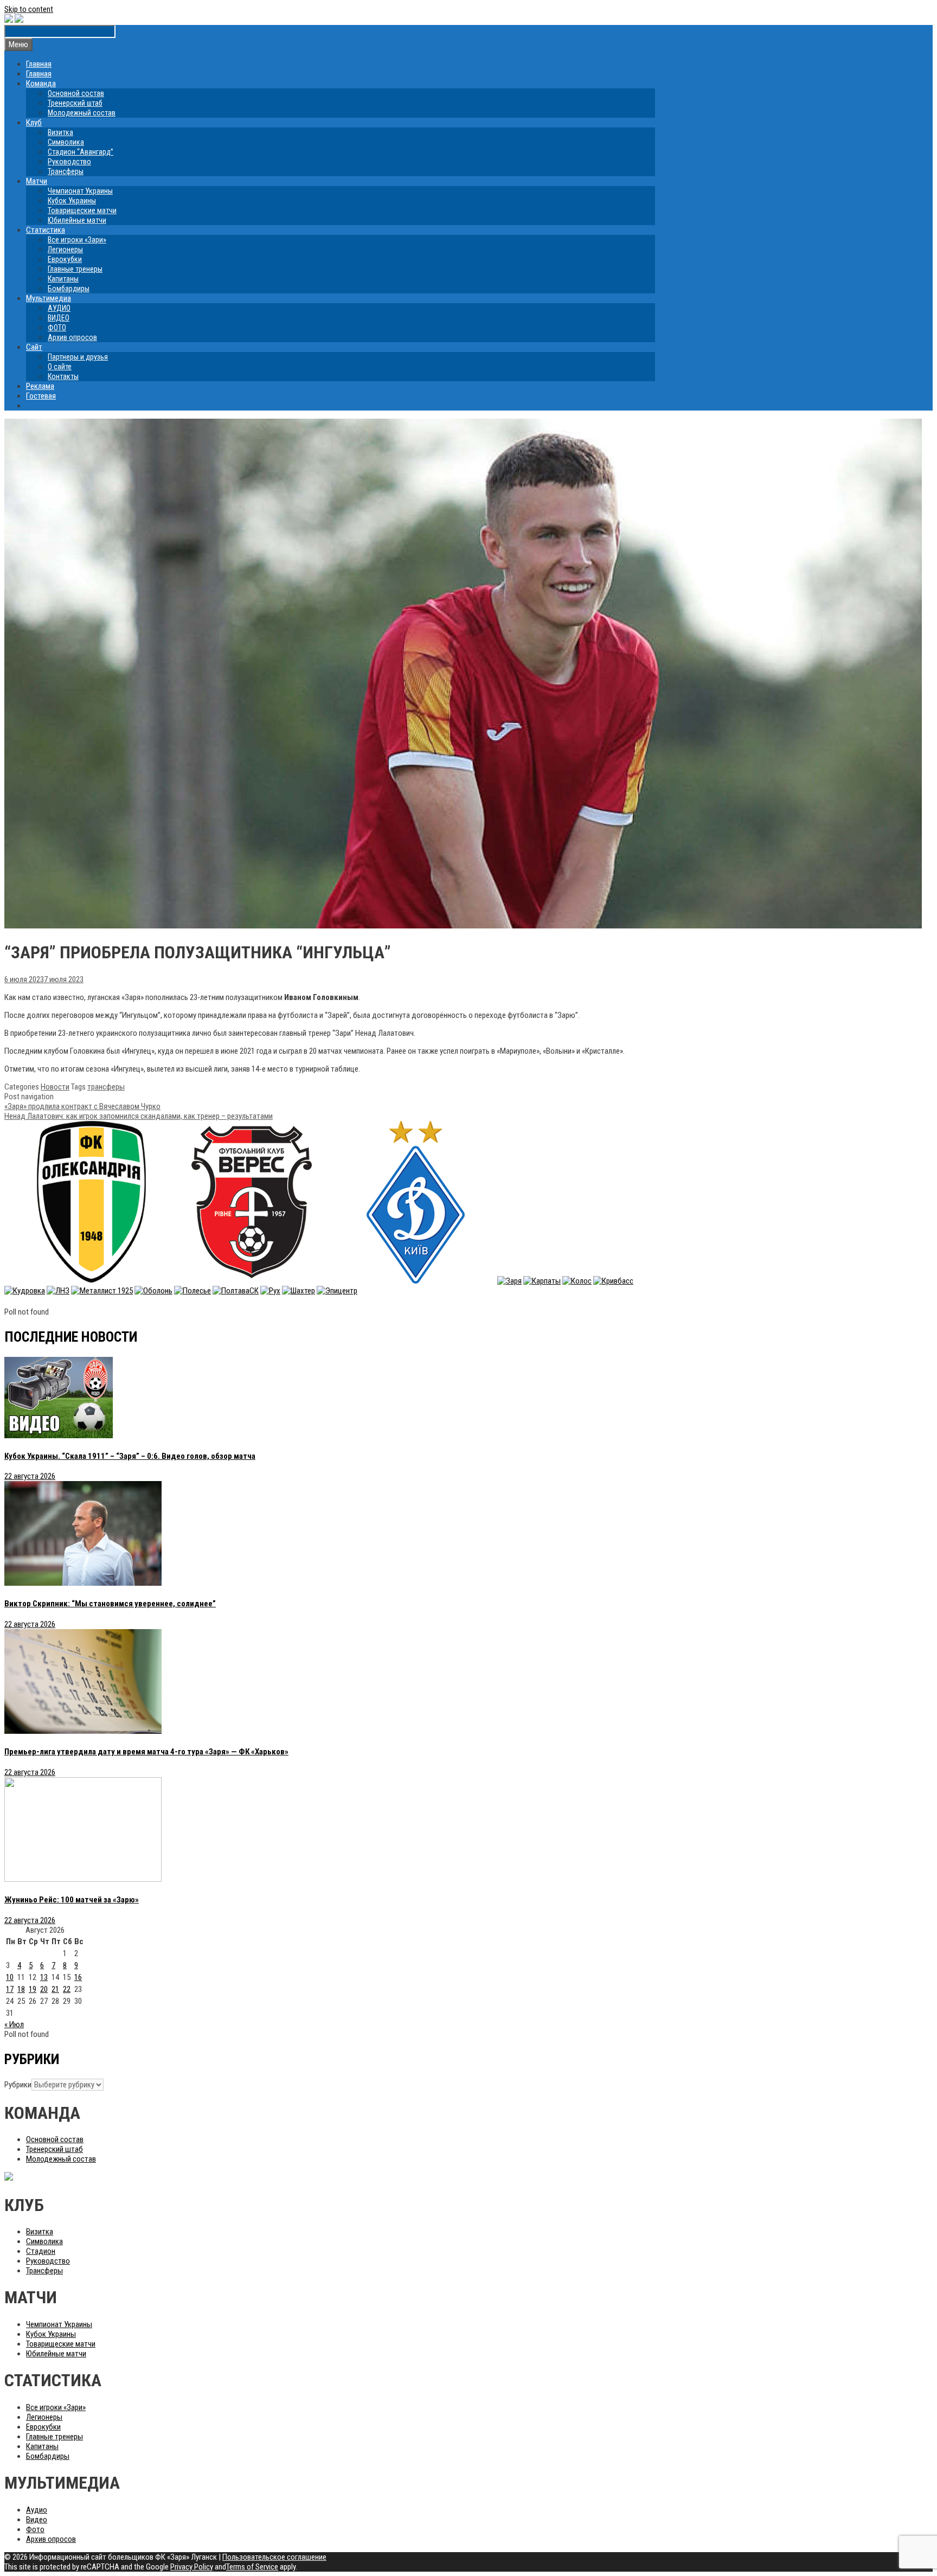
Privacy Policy (192, 2567)
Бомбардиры (69, 289)
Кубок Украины (72, 201)
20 (44, 1989)
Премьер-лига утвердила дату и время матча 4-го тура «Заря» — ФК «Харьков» (146, 1752)
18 (21, 1989)
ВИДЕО (59, 318)
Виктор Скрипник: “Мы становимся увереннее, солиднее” (110, 1604)
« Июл (14, 2024)
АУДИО (59, 308)
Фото (35, 2529)
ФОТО (57, 328)
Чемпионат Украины (80, 191)
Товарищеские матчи (82, 210)
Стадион (41, 2251)
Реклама (40, 386)
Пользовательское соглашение (274, 2557)
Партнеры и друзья (78, 357)
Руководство (69, 162)
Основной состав (76, 93)
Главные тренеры (75, 269)
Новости (55, 1087)
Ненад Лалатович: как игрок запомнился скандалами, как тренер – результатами (139, 1116)
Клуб (34, 123)
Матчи (37, 181)
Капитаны (63, 279)
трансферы (106, 1087)
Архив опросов (72, 337)
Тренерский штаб (75, 103)
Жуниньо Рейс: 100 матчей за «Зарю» (72, 1900)
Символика (66, 142)
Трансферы (66, 171)
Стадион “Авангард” (81, 152)
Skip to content (29, 9)
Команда (41, 84)
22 (67, 1989)
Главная (39, 64)
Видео (37, 2520)
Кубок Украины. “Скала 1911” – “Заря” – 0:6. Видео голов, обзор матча (130, 1456)
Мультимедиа (49, 298)
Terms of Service (252, 2567)
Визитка (60, 132)
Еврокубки (65, 259)
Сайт (34, 347)
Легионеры (65, 249)
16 (78, 1977)
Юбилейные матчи (77, 220)
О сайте (60, 367)
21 (55, 1989)
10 (10, 1977)
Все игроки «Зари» (77, 240)
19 (33, 1989)
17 (10, 1989)
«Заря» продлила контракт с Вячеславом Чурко (82, 1106)
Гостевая (41, 396)
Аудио (37, 2510)
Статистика (46, 230)
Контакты (63, 376)
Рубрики (18, 2085)
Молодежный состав (82, 113)
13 (44, 1977)
